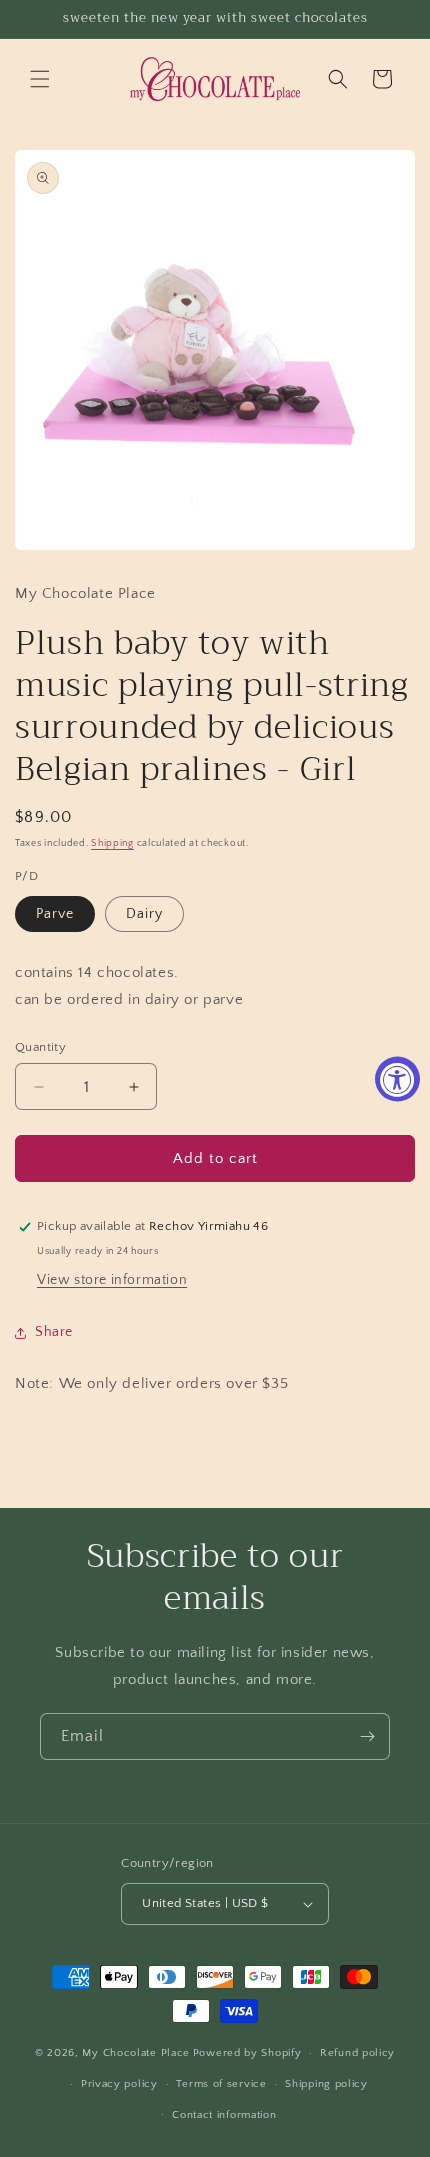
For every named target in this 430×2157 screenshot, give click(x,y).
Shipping (112, 843)
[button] (40, 79)
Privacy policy (119, 2084)
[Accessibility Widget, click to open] (397, 1078)
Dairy (144, 914)
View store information (112, 1280)
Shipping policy (326, 2084)
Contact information (224, 2115)
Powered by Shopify (247, 2053)
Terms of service (221, 2084)
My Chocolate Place (136, 2053)
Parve (55, 914)
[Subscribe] (367, 1736)
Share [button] (54, 1332)
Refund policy (357, 2053)
